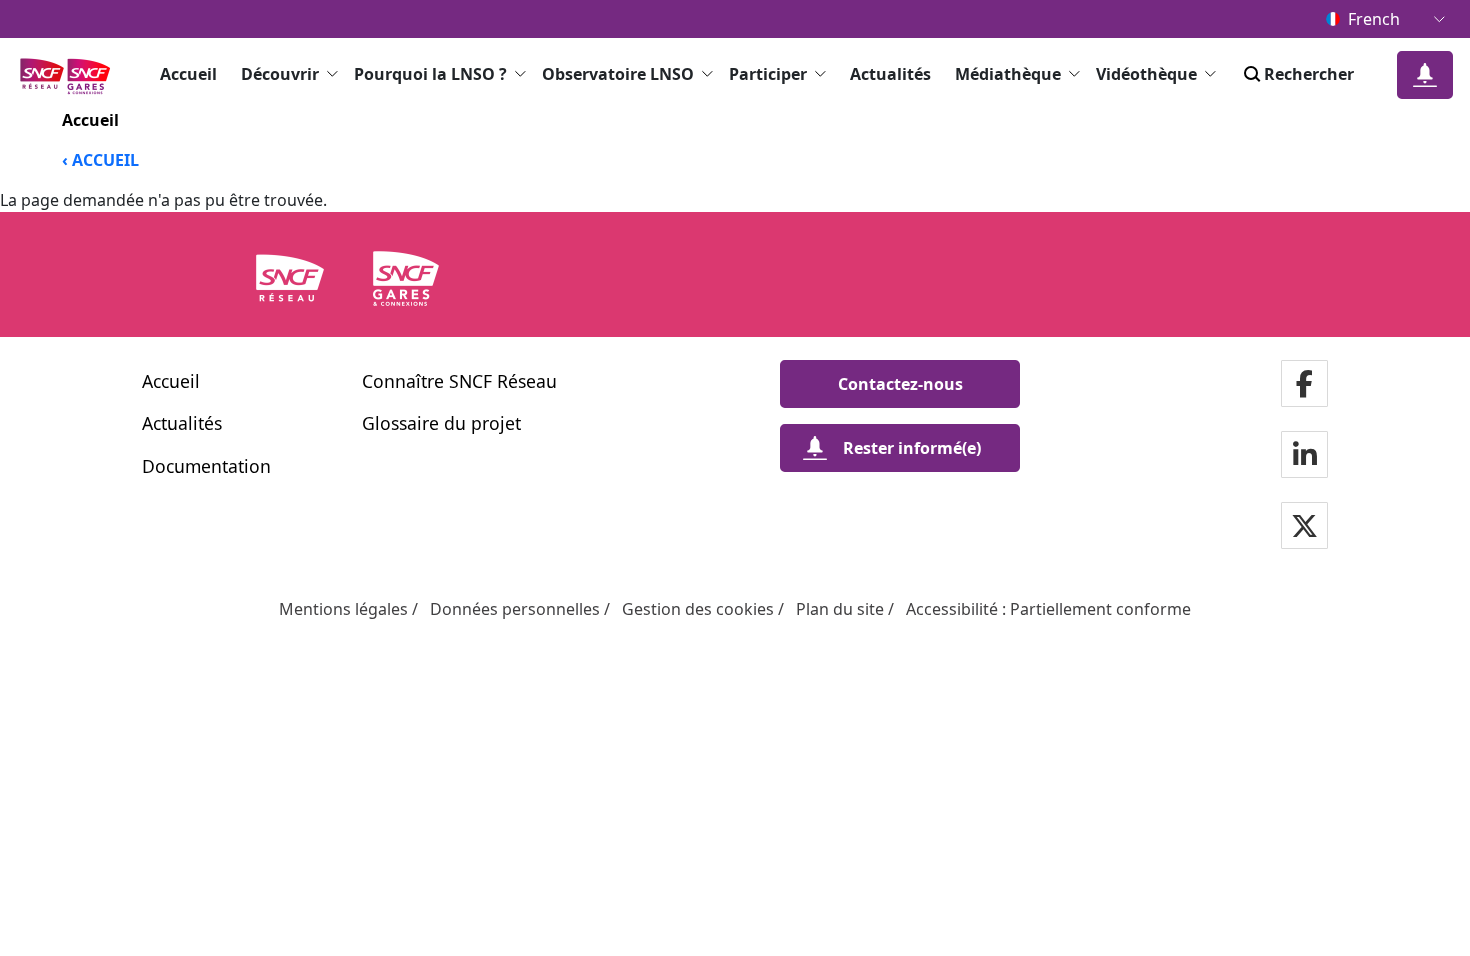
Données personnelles (515, 609)
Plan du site (840, 609)
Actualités (890, 74)
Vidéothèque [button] (1146, 74)
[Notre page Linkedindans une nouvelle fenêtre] (1305, 456)
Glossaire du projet (441, 423)
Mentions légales (343, 609)
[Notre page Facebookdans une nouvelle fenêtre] (1304, 385)
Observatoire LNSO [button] (618, 74)
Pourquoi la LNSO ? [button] (430, 74)
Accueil (188, 74)
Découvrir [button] (280, 74)
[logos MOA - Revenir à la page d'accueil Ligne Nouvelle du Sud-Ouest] (71, 75)
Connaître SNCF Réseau (459, 381)
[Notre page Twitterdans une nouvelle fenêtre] (1304, 527)
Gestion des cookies (698, 609)
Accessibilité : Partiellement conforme (1048, 609)
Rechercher (1309, 74)
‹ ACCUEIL (100, 160)
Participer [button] (768, 74)
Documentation (206, 466)
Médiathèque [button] (1008, 74)
